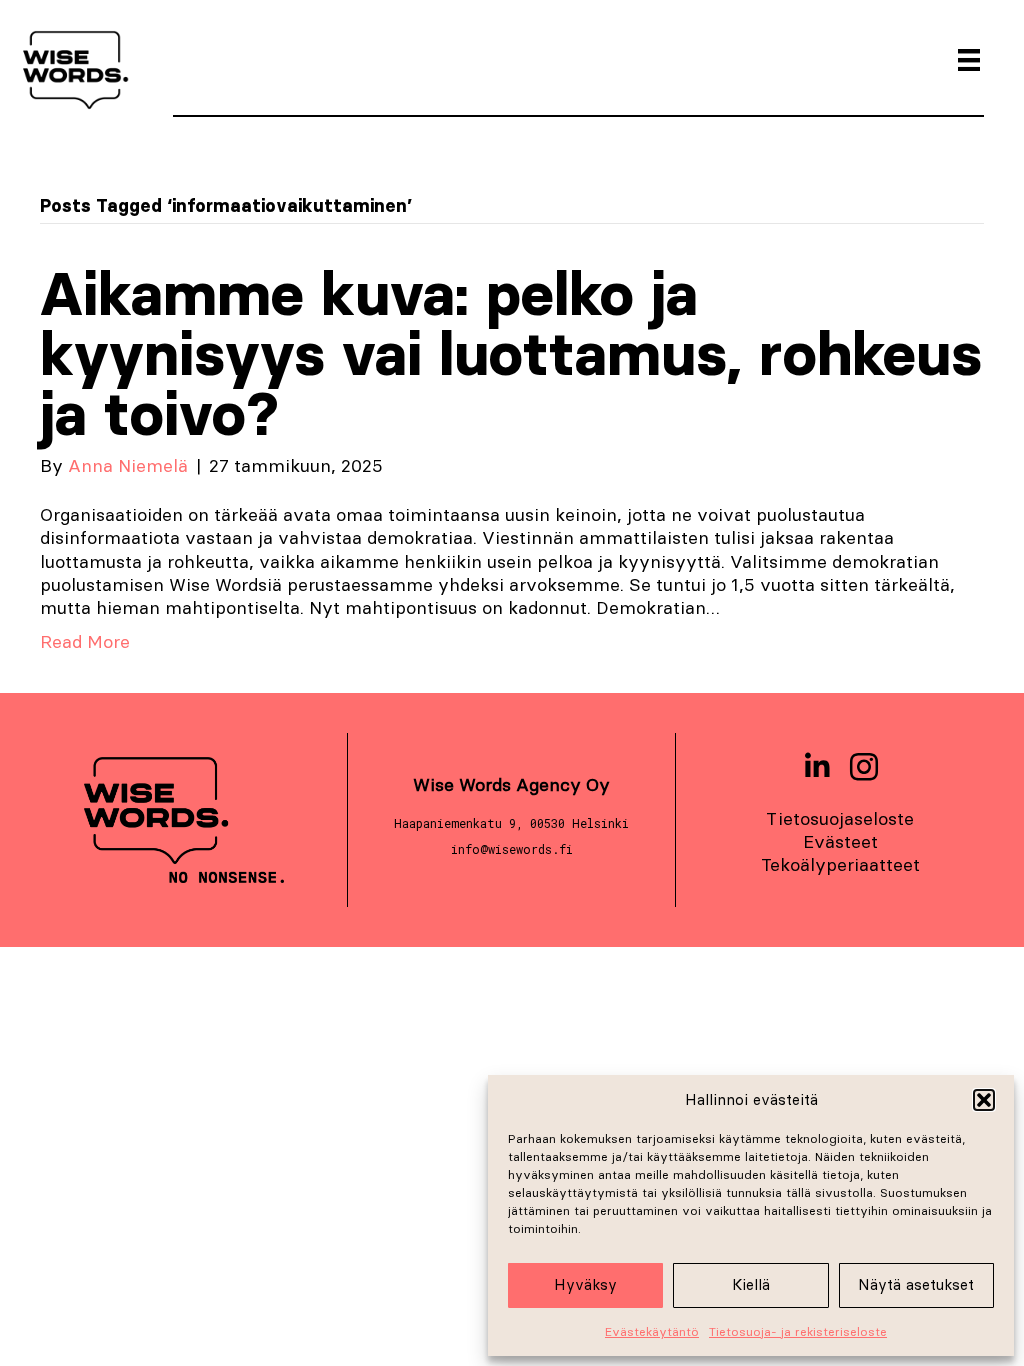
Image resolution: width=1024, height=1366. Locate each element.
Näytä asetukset (916, 1284)
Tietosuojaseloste (840, 818)
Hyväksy (585, 1284)
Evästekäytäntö (652, 1331)
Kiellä (751, 1284)
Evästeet (840, 841)
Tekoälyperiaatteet (840, 864)
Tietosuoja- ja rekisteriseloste (798, 1331)
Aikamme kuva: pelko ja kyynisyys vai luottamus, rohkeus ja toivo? (511, 354)
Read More (85, 641)
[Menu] (969, 60)
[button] (984, 1100)
